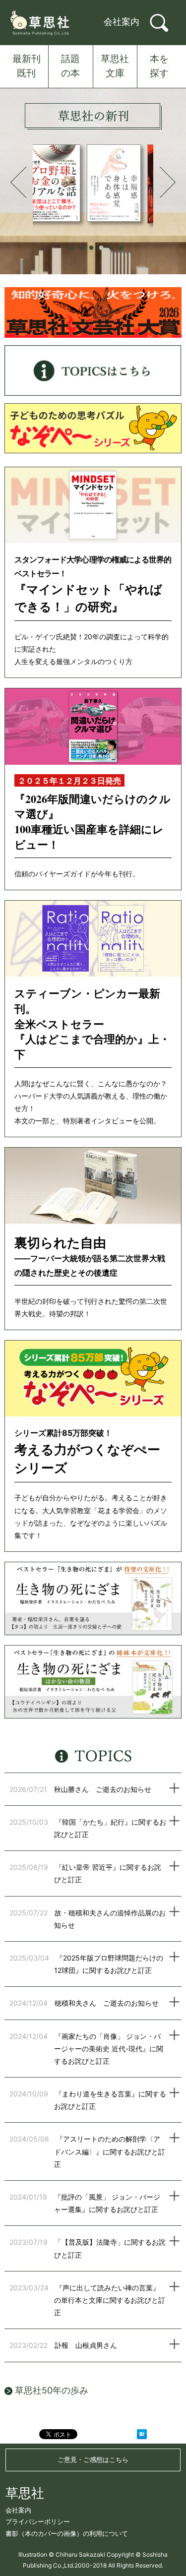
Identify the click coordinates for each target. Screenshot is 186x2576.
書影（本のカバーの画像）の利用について (67, 2533)
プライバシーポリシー (38, 2521)
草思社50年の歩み (50, 2390)
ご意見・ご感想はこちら (93, 2459)
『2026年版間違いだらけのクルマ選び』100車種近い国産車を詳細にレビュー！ (93, 822)
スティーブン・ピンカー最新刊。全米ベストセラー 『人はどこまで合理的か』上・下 (92, 1024)
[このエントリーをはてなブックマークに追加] (142, 2436)
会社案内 (122, 22)
